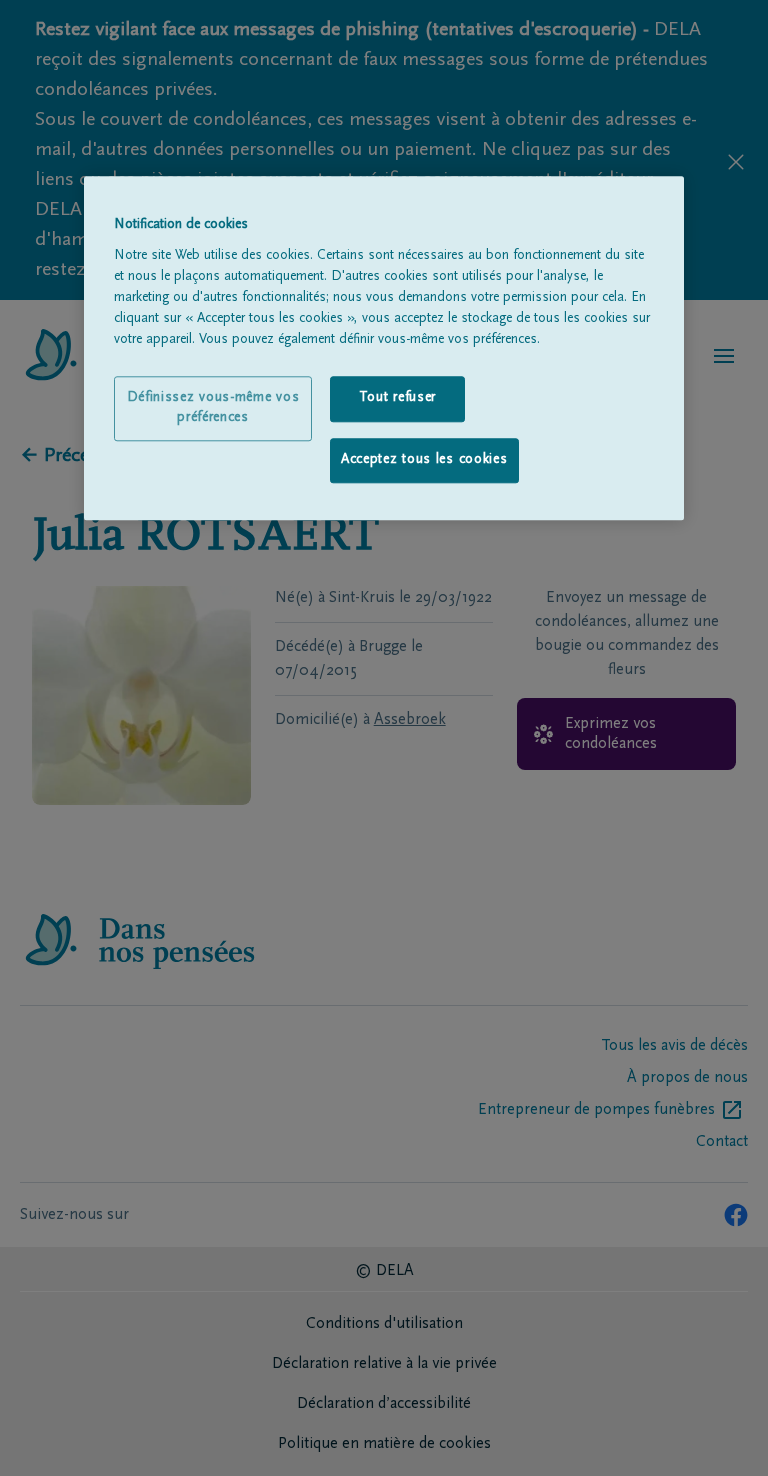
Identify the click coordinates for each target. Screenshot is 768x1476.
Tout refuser (397, 398)
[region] (384, 349)
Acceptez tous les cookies (424, 460)
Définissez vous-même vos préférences (213, 408)
